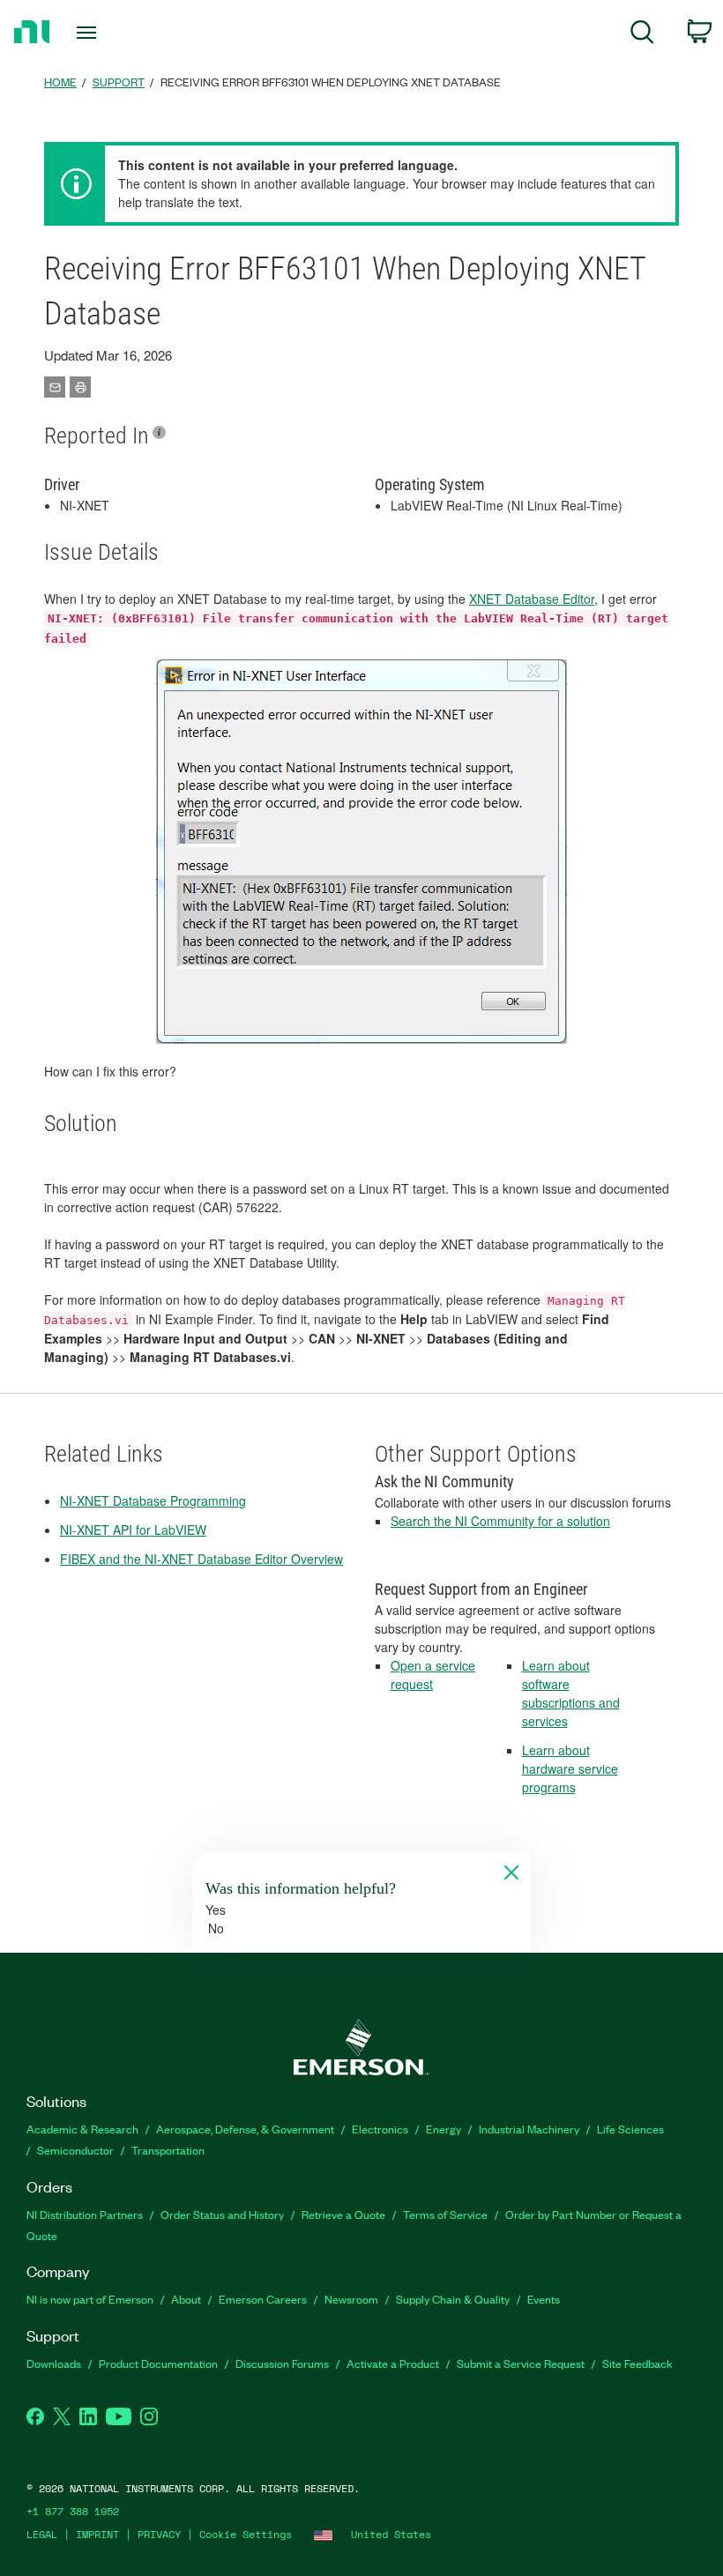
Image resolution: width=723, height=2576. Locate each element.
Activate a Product (393, 2363)
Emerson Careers (263, 2299)
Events (544, 2299)
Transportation (168, 2150)
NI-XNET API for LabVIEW (133, 1530)
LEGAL (42, 2534)
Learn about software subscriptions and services (571, 1693)
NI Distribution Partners (85, 2214)
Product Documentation (158, 2363)
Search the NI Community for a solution (500, 1521)
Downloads (54, 2363)
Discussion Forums (282, 2363)
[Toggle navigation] (108, 33)
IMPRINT (97, 2534)
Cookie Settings (246, 2534)
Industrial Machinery (529, 2129)
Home (60, 82)
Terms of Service (445, 2214)
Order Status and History (222, 2214)
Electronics (380, 2129)
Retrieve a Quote (343, 2214)
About (186, 2299)
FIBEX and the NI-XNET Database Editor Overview (201, 1559)
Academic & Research (82, 2129)
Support (119, 82)
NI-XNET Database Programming (153, 1500)
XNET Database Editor (532, 599)
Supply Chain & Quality (453, 2299)
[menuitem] (642, 35)
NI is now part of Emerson (90, 2299)
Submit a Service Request (521, 2363)
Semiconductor (75, 2150)
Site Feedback (637, 2363)
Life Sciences (630, 2129)
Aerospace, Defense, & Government (245, 2129)
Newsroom (351, 2299)
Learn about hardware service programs (570, 1768)
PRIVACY (159, 2534)
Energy (443, 2129)
